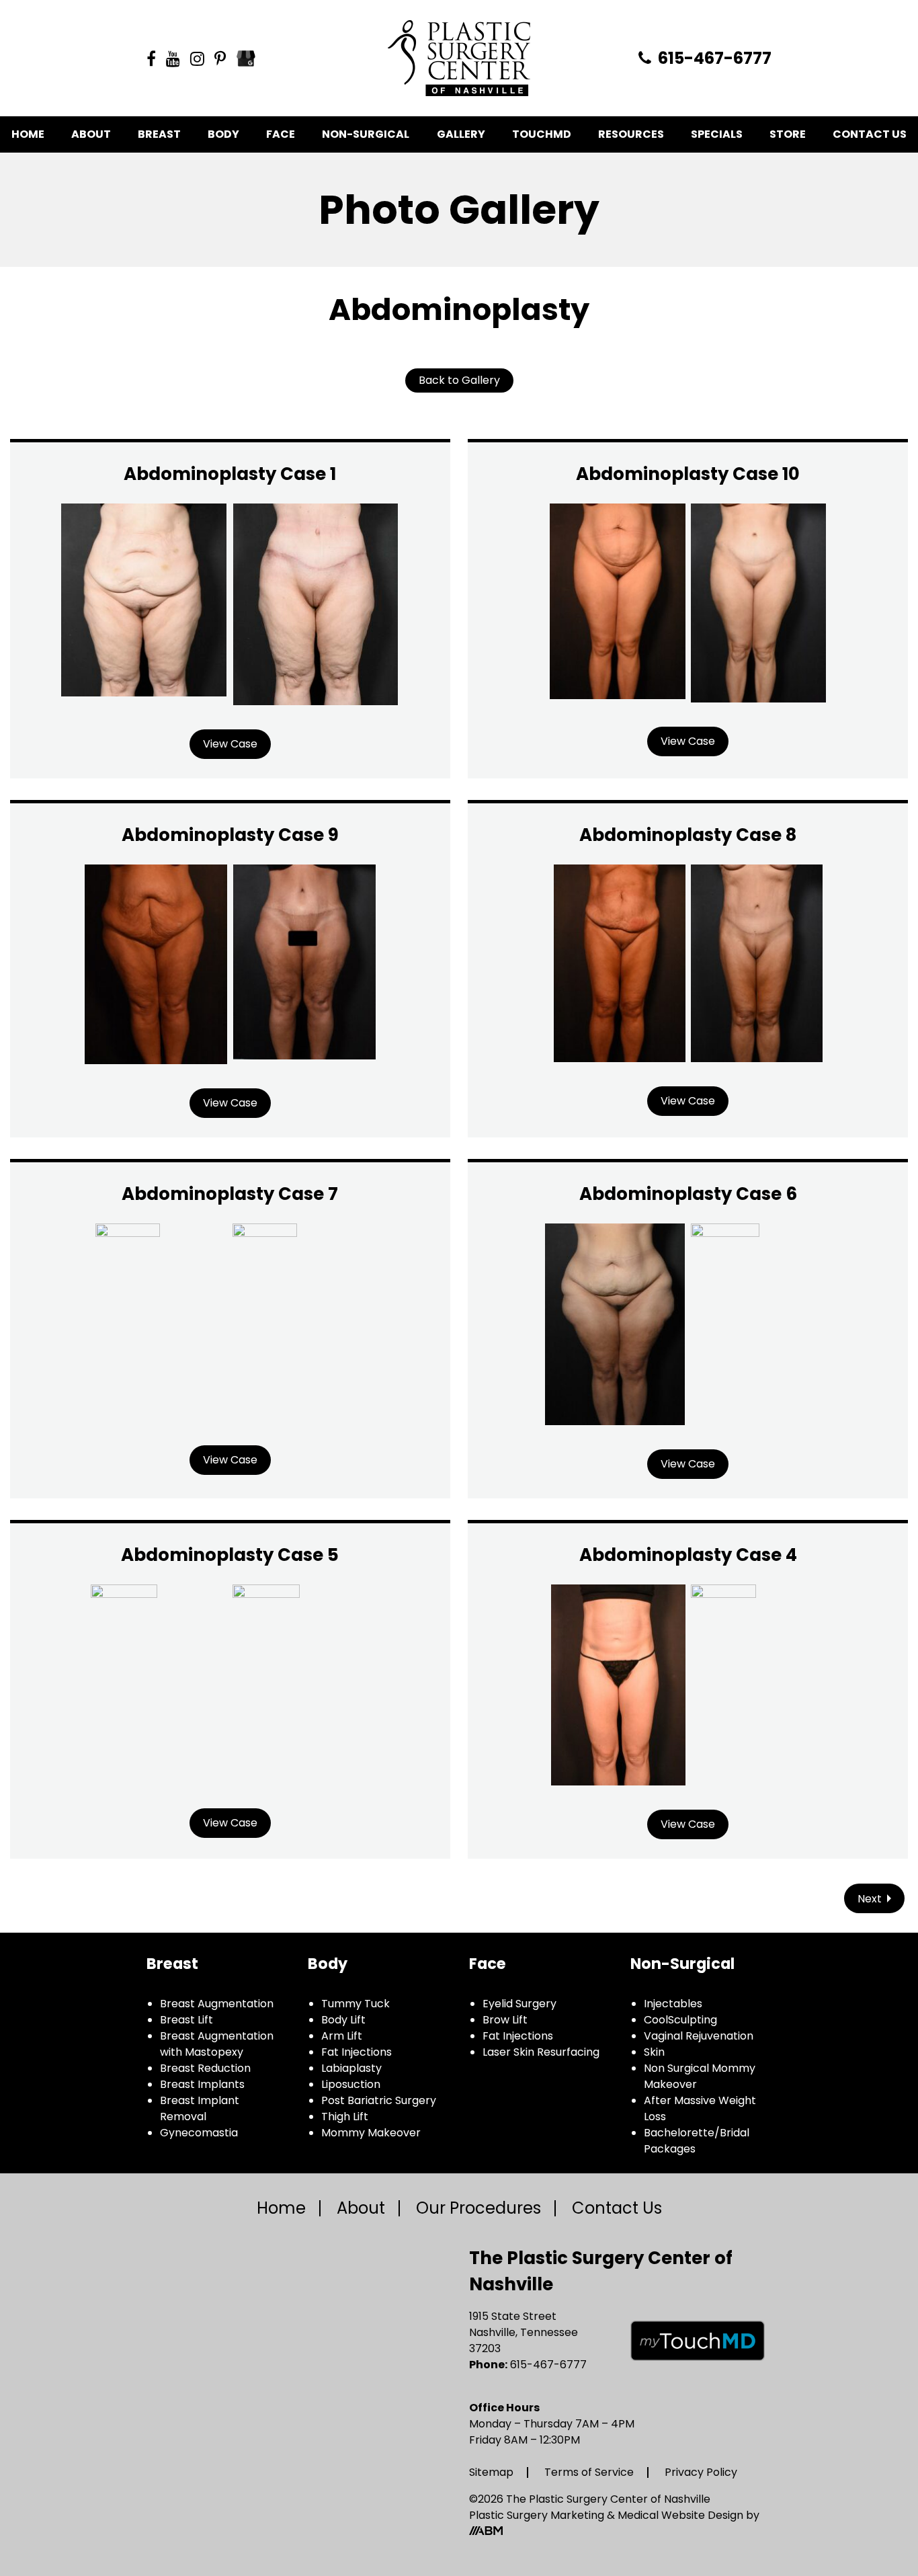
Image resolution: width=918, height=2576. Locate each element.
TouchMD (542, 134)
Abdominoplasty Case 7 (230, 1194)
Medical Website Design (680, 2515)
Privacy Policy (701, 2472)
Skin (654, 2052)
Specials (717, 134)
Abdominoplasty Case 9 (230, 835)
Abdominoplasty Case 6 (688, 1194)
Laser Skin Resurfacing (541, 2052)
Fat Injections (357, 2052)
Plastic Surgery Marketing (538, 2515)
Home (28, 134)
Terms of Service (589, 2472)
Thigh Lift (345, 2117)
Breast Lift (186, 2020)
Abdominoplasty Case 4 (688, 1555)
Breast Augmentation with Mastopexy (217, 2044)
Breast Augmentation (217, 2004)
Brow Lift (505, 2020)
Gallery (461, 134)
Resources (631, 134)
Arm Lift (342, 2036)
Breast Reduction (205, 2068)
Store (788, 134)
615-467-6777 (713, 58)
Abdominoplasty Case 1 (230, 474)
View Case (230, 744)
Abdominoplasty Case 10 (688, 474)
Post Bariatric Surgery (379, 2100)
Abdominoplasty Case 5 (230, 1555)
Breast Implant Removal (200, 2108)
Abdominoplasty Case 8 (688, 835)
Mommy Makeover (371, 2133)
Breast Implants (202, 2084)
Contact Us (870, 134)
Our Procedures (478, 2208)
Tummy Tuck (356, 2004)
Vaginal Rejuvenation (699, 2036)
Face (281, 134)
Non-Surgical (366, 134)
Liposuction (351, 2084)
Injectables (673, 2004)
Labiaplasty (351, 2068)
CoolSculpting (680, 2020)
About (91, 134)
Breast (159, 134)
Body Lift (343, 2020)
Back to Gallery (459, 380)
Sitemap (491, 2472)
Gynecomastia (199, 2133)
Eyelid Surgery (519, 2004)
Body (223, 134)
